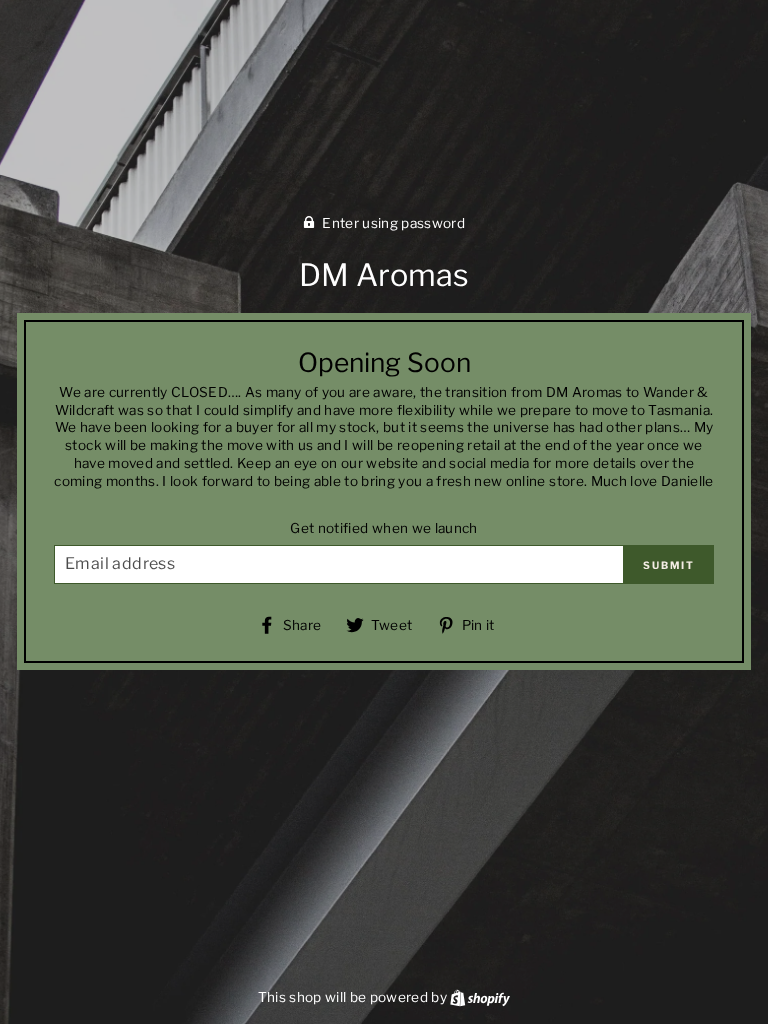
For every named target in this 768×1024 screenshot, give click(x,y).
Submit (669, 565)
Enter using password (393, 223)
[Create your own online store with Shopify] (480, 997)
